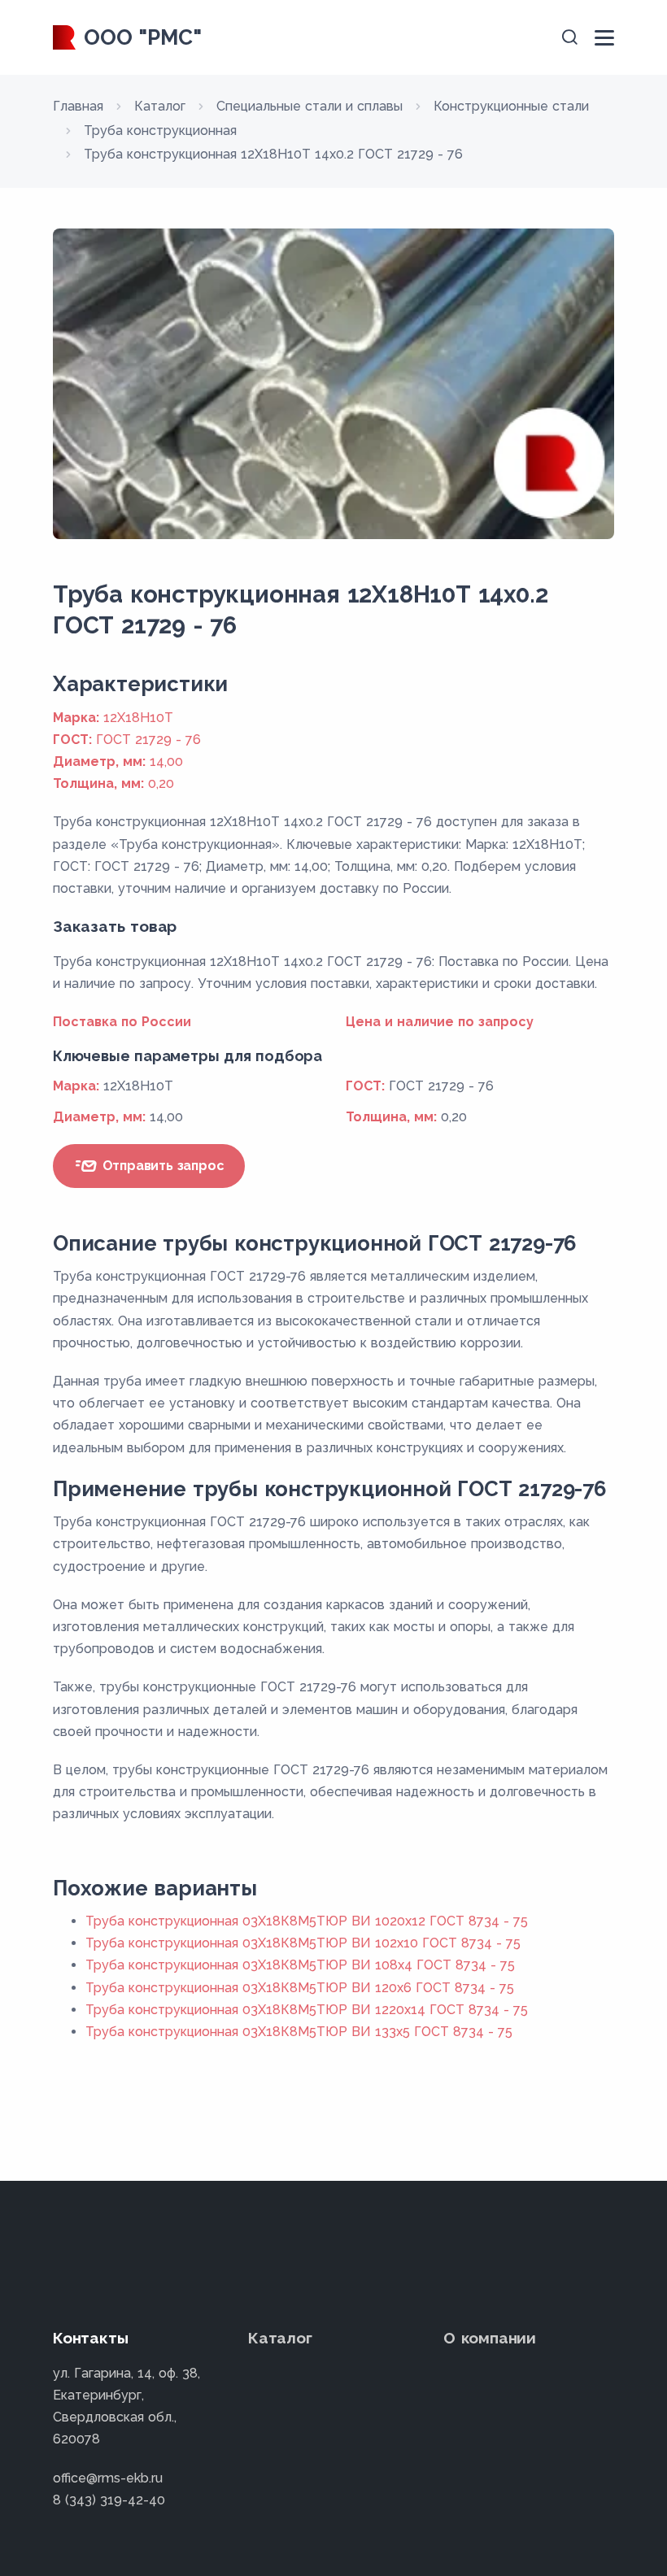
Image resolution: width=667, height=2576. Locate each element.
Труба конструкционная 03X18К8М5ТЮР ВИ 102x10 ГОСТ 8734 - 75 (303, 1943)
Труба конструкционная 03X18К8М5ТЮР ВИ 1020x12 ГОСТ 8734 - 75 (307, 1921)
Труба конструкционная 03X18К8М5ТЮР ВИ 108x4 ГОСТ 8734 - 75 (300, 1965)
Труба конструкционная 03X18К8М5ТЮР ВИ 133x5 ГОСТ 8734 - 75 (299, 2032)
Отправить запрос (161, 1166)
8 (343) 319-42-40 (109, 2500)
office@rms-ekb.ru (108, 2478)
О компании (490, 2338)
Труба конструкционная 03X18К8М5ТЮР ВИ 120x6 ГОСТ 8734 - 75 (300, 1988)
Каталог (280, 2338)
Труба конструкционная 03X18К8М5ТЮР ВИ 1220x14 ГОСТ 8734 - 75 (307, 2010)
